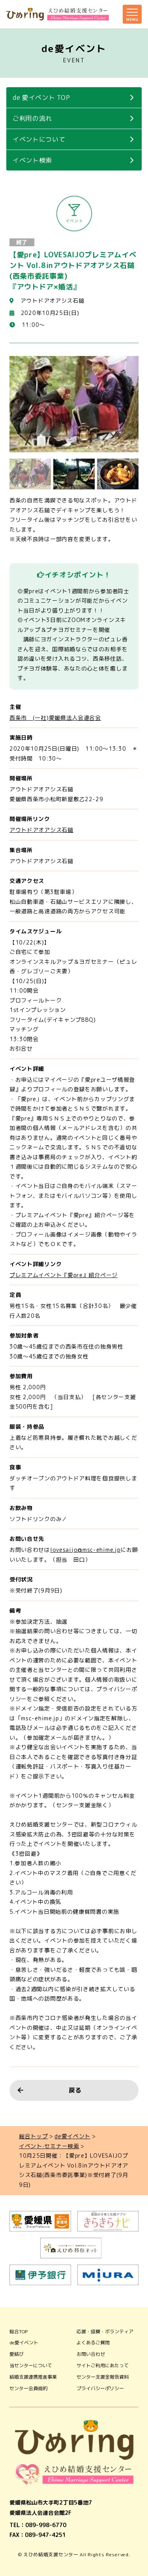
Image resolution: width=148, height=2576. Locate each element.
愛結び (17, 2354)
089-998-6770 (46, 2525)
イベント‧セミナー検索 (49, 2146)
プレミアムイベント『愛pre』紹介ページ (64, 1275)
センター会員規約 (28, 2388)
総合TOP (19, 2332)
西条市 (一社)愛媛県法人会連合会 (55, 718)
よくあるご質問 (93, 2343)
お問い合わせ (91, 2354)
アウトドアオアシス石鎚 (41, 830)
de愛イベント (72, 2136)
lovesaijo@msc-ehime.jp (85, 1550)
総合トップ (34, 2136)
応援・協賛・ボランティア (105, 2332)
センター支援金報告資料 (103, 2377)
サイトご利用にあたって (103, 2365)
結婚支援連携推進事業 (33, 2377)
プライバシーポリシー (100, 2388)
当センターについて (31, 2365)
